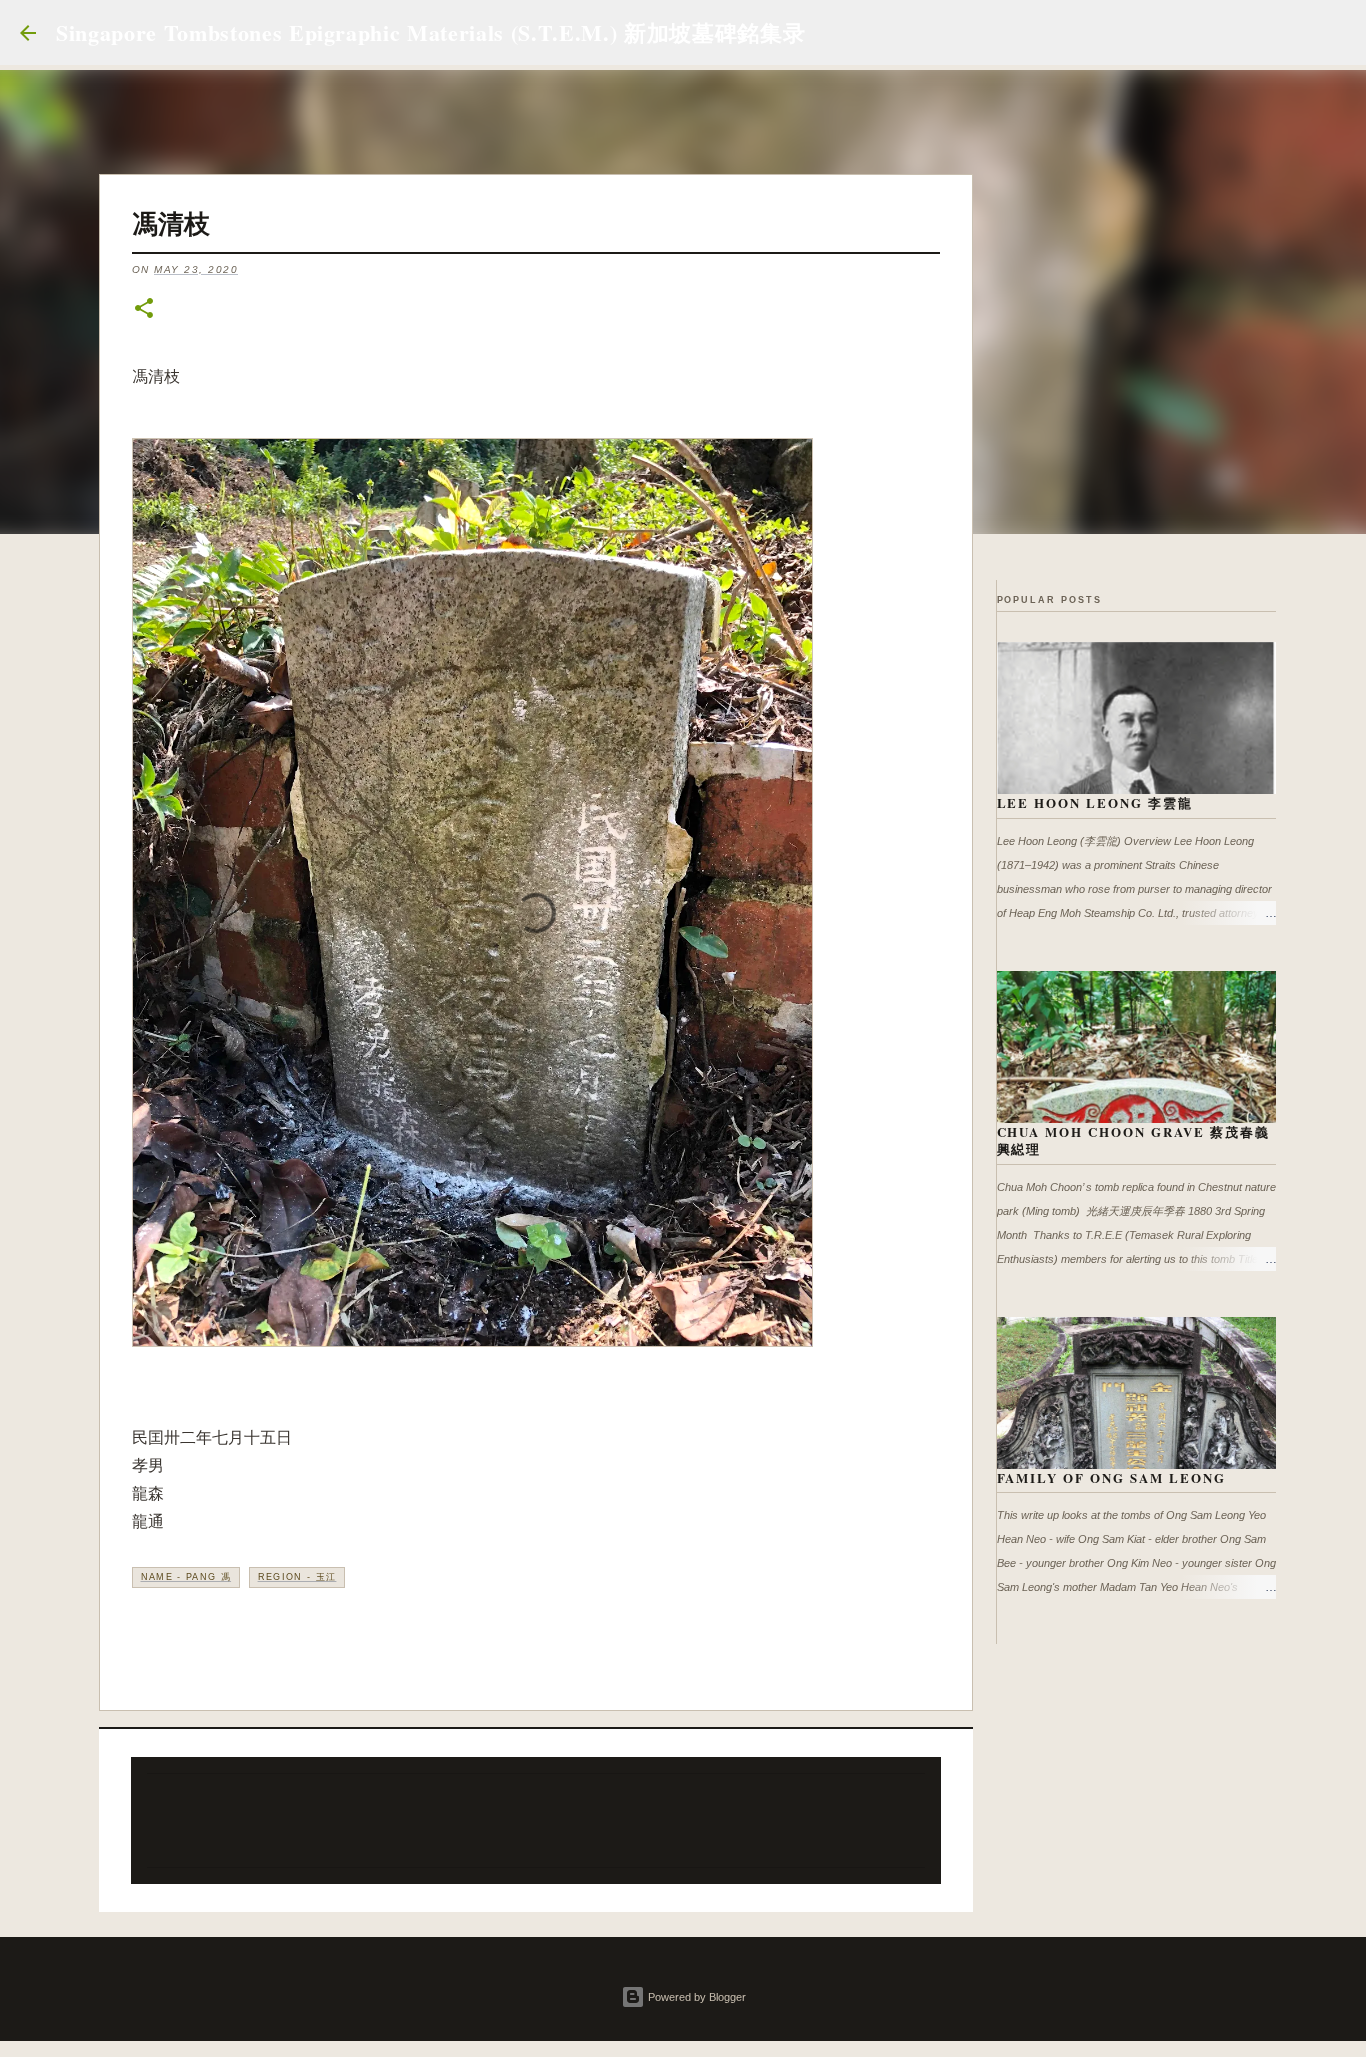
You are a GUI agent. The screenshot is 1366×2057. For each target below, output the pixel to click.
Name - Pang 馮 (186, 1577)
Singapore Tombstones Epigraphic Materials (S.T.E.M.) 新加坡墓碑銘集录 (430, 32)
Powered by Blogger (695, 1997)
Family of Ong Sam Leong (1112, 1477)
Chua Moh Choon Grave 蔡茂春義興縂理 (1134, 1140)
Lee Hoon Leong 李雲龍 (1095, 802)
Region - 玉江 (297, 1577)
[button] (144, 309)
